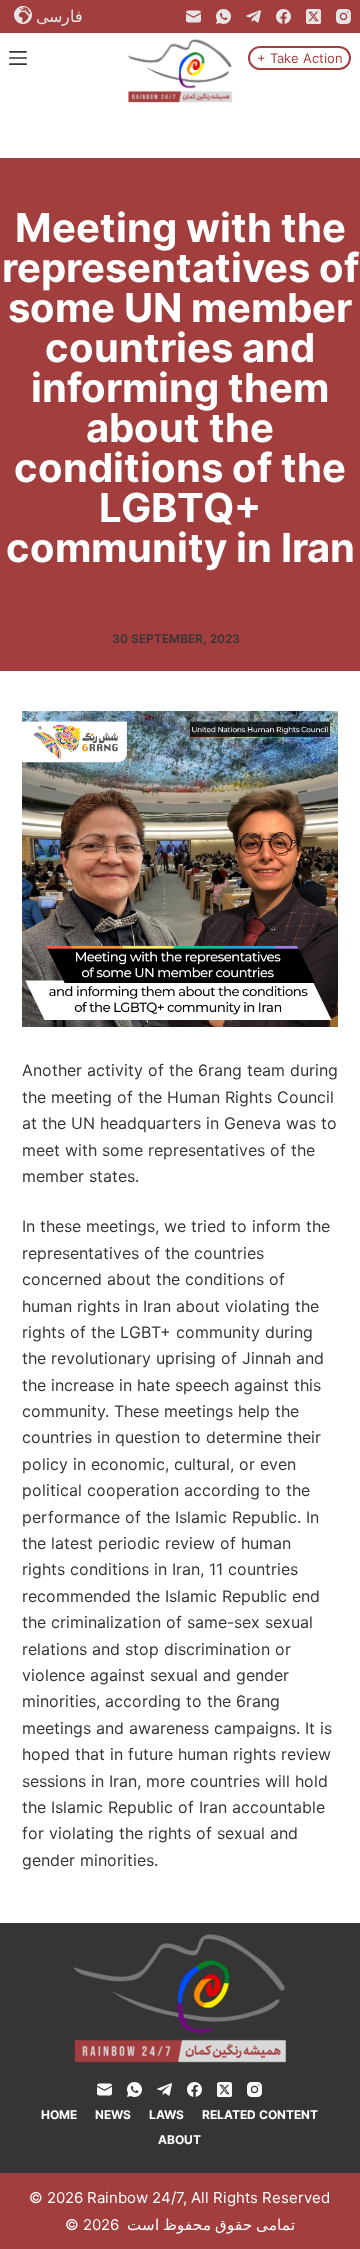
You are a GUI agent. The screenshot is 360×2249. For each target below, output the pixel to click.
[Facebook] (283, 16)
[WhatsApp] (223, 16)
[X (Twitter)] (313, 16)
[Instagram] (343, 16)
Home (59, 2114)
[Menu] (18, 58)
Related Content (260, 2114)
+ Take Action (300, 58)
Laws (166, 2114)
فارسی (59, 16)
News (113, 2114)
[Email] (193, 16)
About (179, 2139)
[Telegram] (253, 16)
